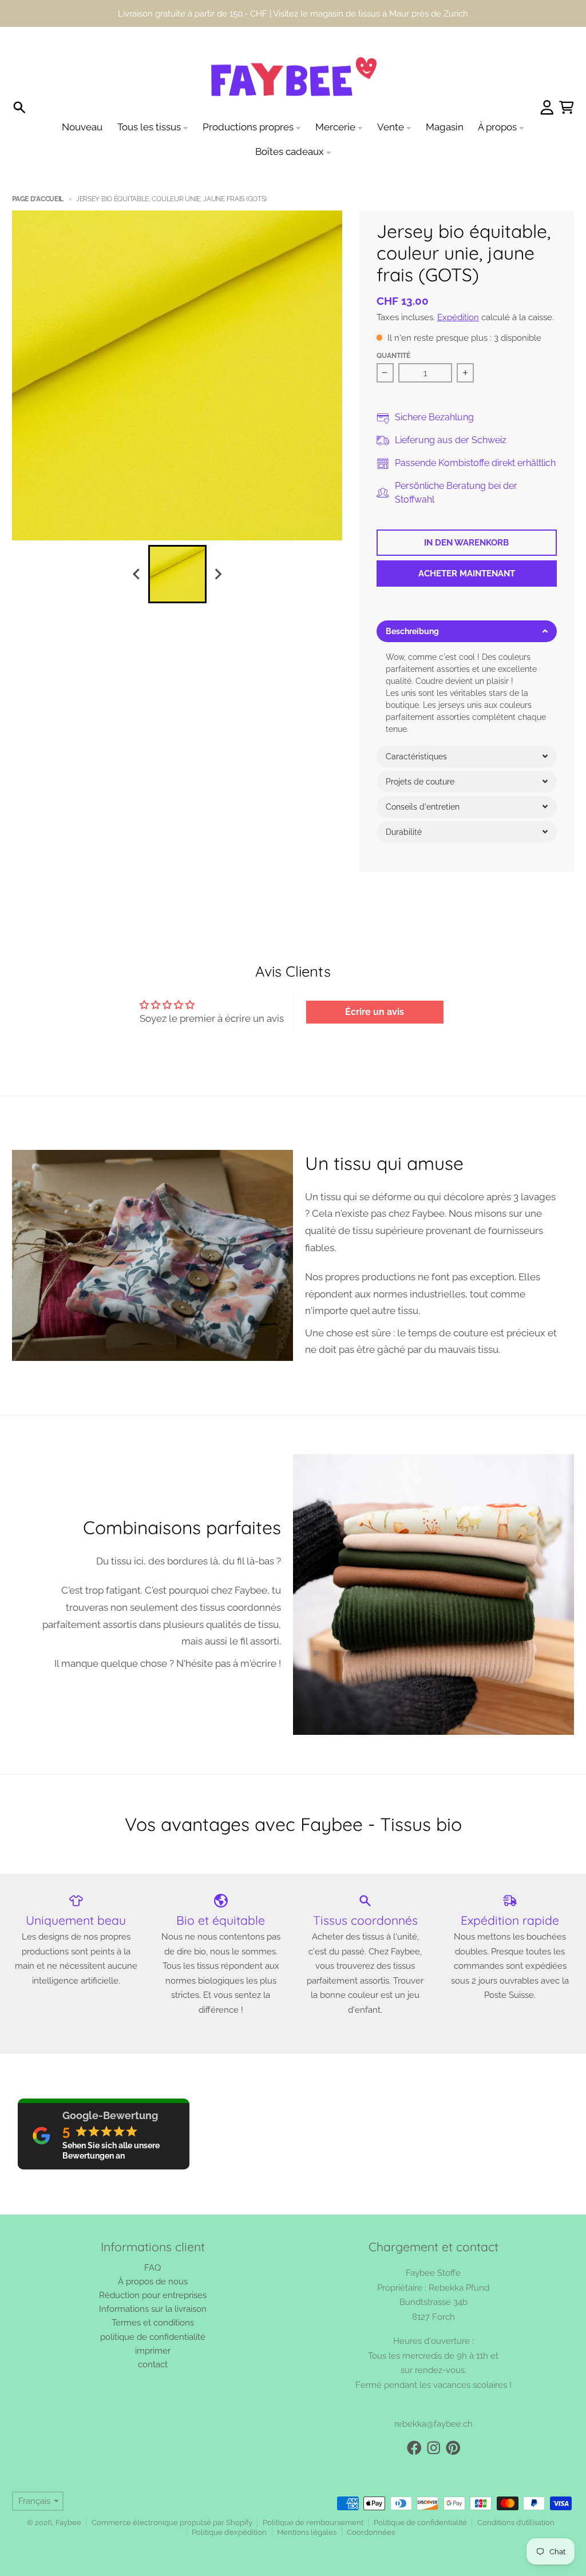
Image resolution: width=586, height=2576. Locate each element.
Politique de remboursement (313, 2523)
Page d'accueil (38, 199)
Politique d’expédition (229, 2532)
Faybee (68, 2523)
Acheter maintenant (467, 573)
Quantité (393, 356)
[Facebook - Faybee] (414, 2448)
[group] (177, 574)
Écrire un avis (375, 1012)
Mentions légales (307, 2532)
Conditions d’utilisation (516, 2523)
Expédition (458, 317)
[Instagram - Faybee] (434, 2448)
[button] (467, 631)
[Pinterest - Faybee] (453, 2448)
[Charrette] (567, 108)
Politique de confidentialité (420, 2523)
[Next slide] (217, 574)
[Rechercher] (19, 108)
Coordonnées (371, 2532)
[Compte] (547, 108)
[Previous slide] (137, 574)
